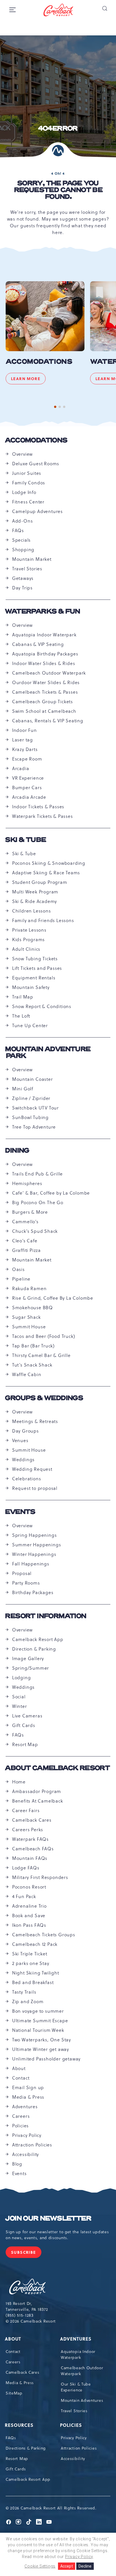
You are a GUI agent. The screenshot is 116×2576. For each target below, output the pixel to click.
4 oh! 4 (58, 173)
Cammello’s (25, 1222)
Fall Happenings (31, 1564)
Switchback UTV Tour (35, 1108)
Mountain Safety (31, 987)
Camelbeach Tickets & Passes (45, 692)
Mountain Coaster (33, 1079)
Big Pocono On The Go (38, 1202)
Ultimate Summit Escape (40, 2021)
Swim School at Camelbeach (44, 711)
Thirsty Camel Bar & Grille (41, 1355)
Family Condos (29, 483)
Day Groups (25, 1431)
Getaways (23, 578)
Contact (21, 2078)
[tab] (55, 407)
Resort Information (46, 1616)
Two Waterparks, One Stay (42, 2040)
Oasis (18, 1269)
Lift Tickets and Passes (37, 968)
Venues (20, 1440)
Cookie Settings (40, 2566)
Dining (17, 1151)
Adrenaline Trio (29, 1906)
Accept (67, 2566)
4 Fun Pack (24, 1896)
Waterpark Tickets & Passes (43, 816)
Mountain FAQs (30, 1858)
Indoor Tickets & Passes (38, 807)
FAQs (18, 530)
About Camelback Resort (58, 1768)
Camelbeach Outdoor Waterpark (49, 673)
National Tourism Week (38, 2030)
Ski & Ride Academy (34, 901)
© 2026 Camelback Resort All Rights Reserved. (51, 2508)
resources (20, 2425)
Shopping (23, 550)
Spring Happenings (34, 1535)
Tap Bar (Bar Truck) (33, 1346)
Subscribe (26, 2254)
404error (58, 129)
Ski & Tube (26, 840)
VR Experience (28, 778)
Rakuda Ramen (29, 1288)
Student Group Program (40, 882)
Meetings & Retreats (35, 1421)
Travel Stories (27, 569)
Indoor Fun (24, 730)
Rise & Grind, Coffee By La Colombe (53, 1298)
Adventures (25, 2107)
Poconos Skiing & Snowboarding (49, 863)
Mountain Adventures (82, 2400)
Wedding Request (32, 1469)
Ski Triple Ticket (30, 1954)
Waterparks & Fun (43, 612)
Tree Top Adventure (34, 1127)
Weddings (23, 1460)
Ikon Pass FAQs (29, 1925)
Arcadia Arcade (29, 797)
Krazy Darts (25, 749)
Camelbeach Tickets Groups (44, 1935)
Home (19, 1782)
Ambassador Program (37, 1791)
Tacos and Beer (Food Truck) (44, 1336)
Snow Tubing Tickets (35, 959)
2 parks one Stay (31, 1963)
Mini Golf (23, 1089)
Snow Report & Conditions (42, 1006)
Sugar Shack (26, 1317)
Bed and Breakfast (33, 1982)
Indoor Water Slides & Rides (44, 663)
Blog (17, 2164)
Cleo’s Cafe (25, 1241)
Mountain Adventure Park (48, 1053)
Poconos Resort (29, 1887)
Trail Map (23, 997)
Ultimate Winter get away (41, 2049)
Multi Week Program (35, 892)
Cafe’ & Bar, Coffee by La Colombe (51, 1193)
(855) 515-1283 (20, 2315)
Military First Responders (40, 1877)
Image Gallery (28, 1658)
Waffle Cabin (27, 1374)
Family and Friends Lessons (43, 920)
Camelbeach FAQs (33, 1849)
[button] (104, 8)
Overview (22, 454)
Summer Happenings (37, 1545)
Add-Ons (23, 521)
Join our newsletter (48, 2219)
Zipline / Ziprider (31, 1098)
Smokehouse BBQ (33, 1308)
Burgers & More (30, 1212)
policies (71, 2425)
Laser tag (23, 740)
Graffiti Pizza (26, 1250)
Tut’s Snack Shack (32, 1365)
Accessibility (25, 2154)
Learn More (28, 380)
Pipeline (21, 1279)
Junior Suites (27, 473)
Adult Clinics (26, 949)
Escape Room (27, 759)
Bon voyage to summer (38, 2011)
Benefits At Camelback (38, 1801)
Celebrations (27, 1479)
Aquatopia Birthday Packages (45, 654)
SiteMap (14, 2393)
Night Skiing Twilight (36, 1973)
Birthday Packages (33, 1592)
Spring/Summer (31, 1668)
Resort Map (25, 1744)
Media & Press (28, 2097)
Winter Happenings (34, 1554)
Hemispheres (27, 1183)
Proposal (22, 1573)
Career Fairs (26, 1810)
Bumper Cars (27, 787)
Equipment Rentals (34, 978)
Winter (20, 1706)
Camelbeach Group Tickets (43, 702)
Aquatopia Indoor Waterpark (44, 635)
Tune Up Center (30, 1025)
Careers (21, 2116)
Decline (85, 2566)
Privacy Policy (27, 2135)
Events (20, 1512)
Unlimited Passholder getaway (46, 2059)
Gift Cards (24, 1725)
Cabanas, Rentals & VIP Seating (48, 721)
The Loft (21, 1016)
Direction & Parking (34, 1649)
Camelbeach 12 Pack (35, 1944)
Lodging (22, 1678)
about (13, 2339)
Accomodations (39, 362)
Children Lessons (32, 911)
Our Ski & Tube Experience (76, 2387)
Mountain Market (32, 559)
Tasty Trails (24, 1992)
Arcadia (21, 768)
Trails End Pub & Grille (37, 1174)
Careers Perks (28, 1830)
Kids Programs (28, 939)
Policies (20, 2126)
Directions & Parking (26, 2448)
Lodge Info (24, 492)
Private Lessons (29, 930)
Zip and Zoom (28, 2001)
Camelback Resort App (38, 1639)
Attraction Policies (32, 2145)
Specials (21, 540)
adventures (76, 2339)
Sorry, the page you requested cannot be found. (58, 190)
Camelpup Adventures (37, 511)
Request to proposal (35, 1488)
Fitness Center (28, 502)
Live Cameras (27, 1716)
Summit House (29, 1327)
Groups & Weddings (44, 1398)
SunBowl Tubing (30, 1117)
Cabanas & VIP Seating (38, 644)
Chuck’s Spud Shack (35, 1231)
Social (19, 1697)
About (19, 2068)
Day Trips (22, 588)
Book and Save (29, 1915)
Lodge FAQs (26, 1868)
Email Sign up (28, 2087)
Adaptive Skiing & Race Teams (46, 873)
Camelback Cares (32, 1820)
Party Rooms (26, 1583)
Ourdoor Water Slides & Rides (46, 682)
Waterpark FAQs (30, 1839)
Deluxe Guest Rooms (36, 464)
